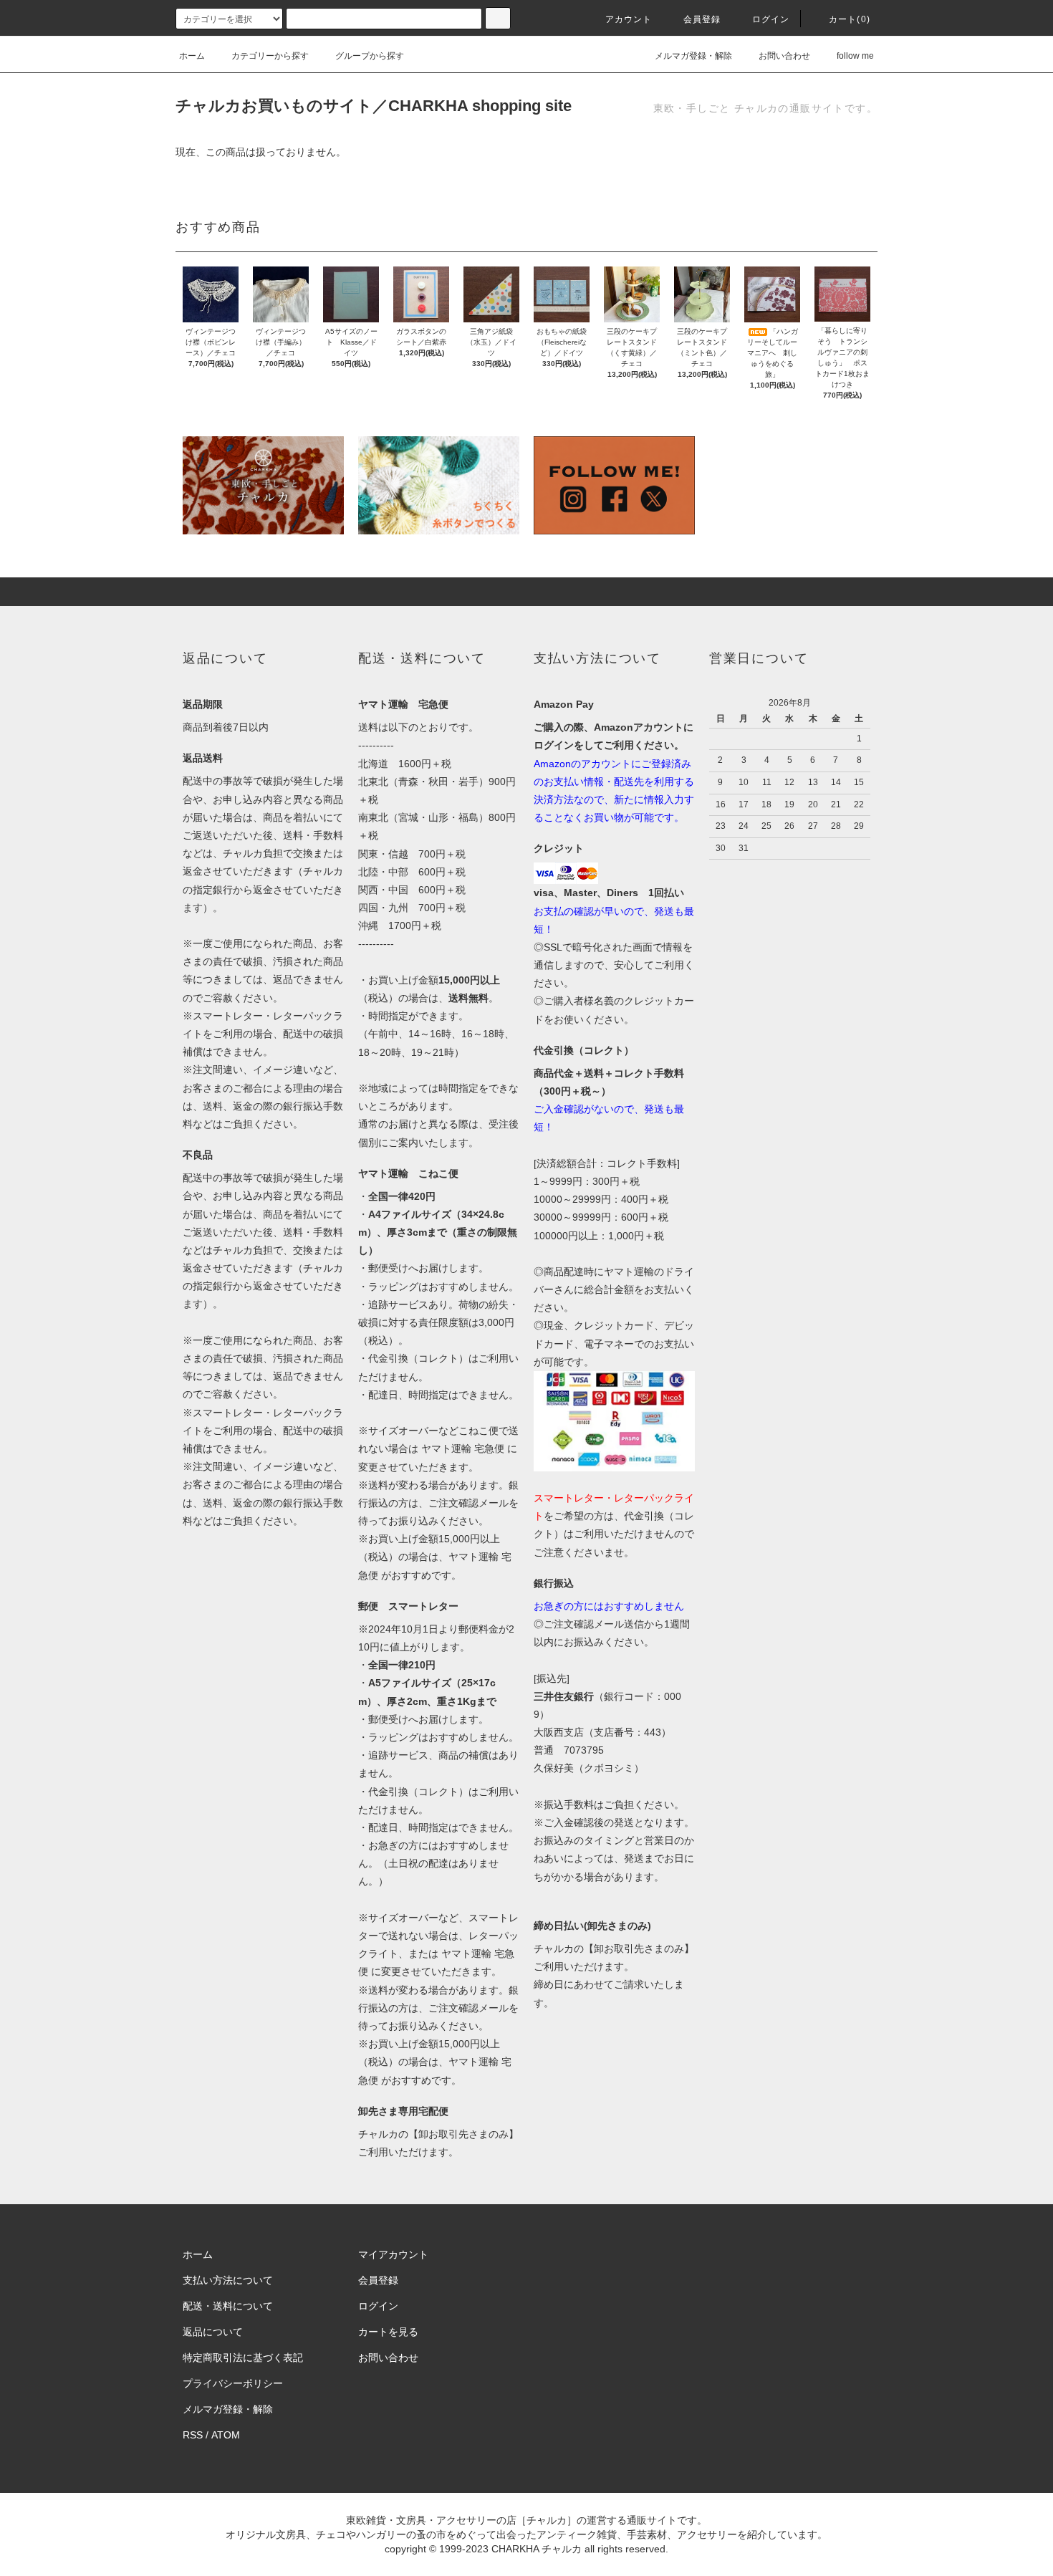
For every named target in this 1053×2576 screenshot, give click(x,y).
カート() (850, 19)
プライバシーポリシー (233, 2383)
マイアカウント (393, 2254)
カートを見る (388, 2332)
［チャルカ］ (547, 2520)
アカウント (629, 19)
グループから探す (370, 56)
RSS (193, 2435)
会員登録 (702, 19)
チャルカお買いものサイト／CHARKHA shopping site (374, 106)
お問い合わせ (784, 56)
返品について (213, 2332)
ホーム (192, 56)
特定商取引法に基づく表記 (243, 2358)
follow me (855, 56)
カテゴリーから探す (270, 56)
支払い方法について (228, 2280)
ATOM (226, 2435)
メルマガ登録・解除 (693, 56)
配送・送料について (228, 2306)
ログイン (771, 19)
